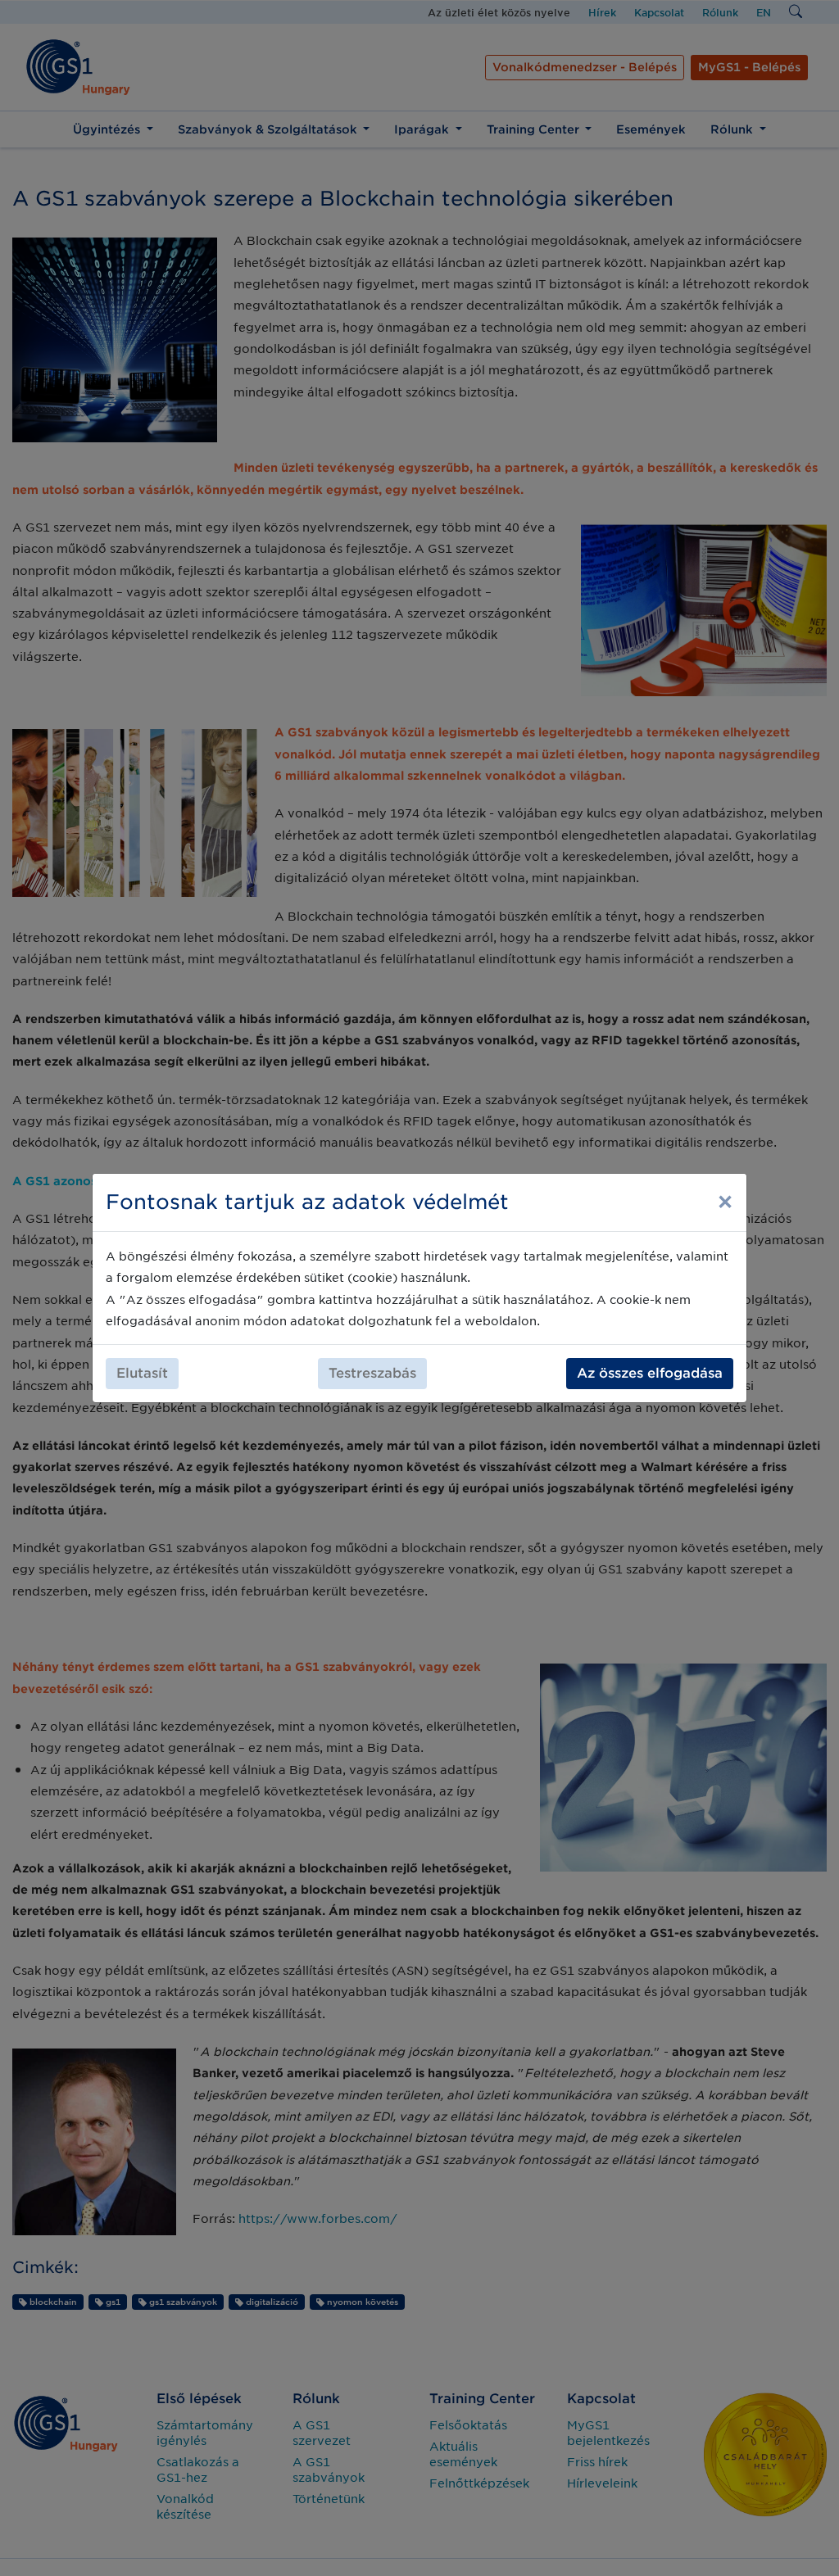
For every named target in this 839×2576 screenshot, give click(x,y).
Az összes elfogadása (650, 1373)
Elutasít (142, 1373)
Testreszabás (372, 1373)
